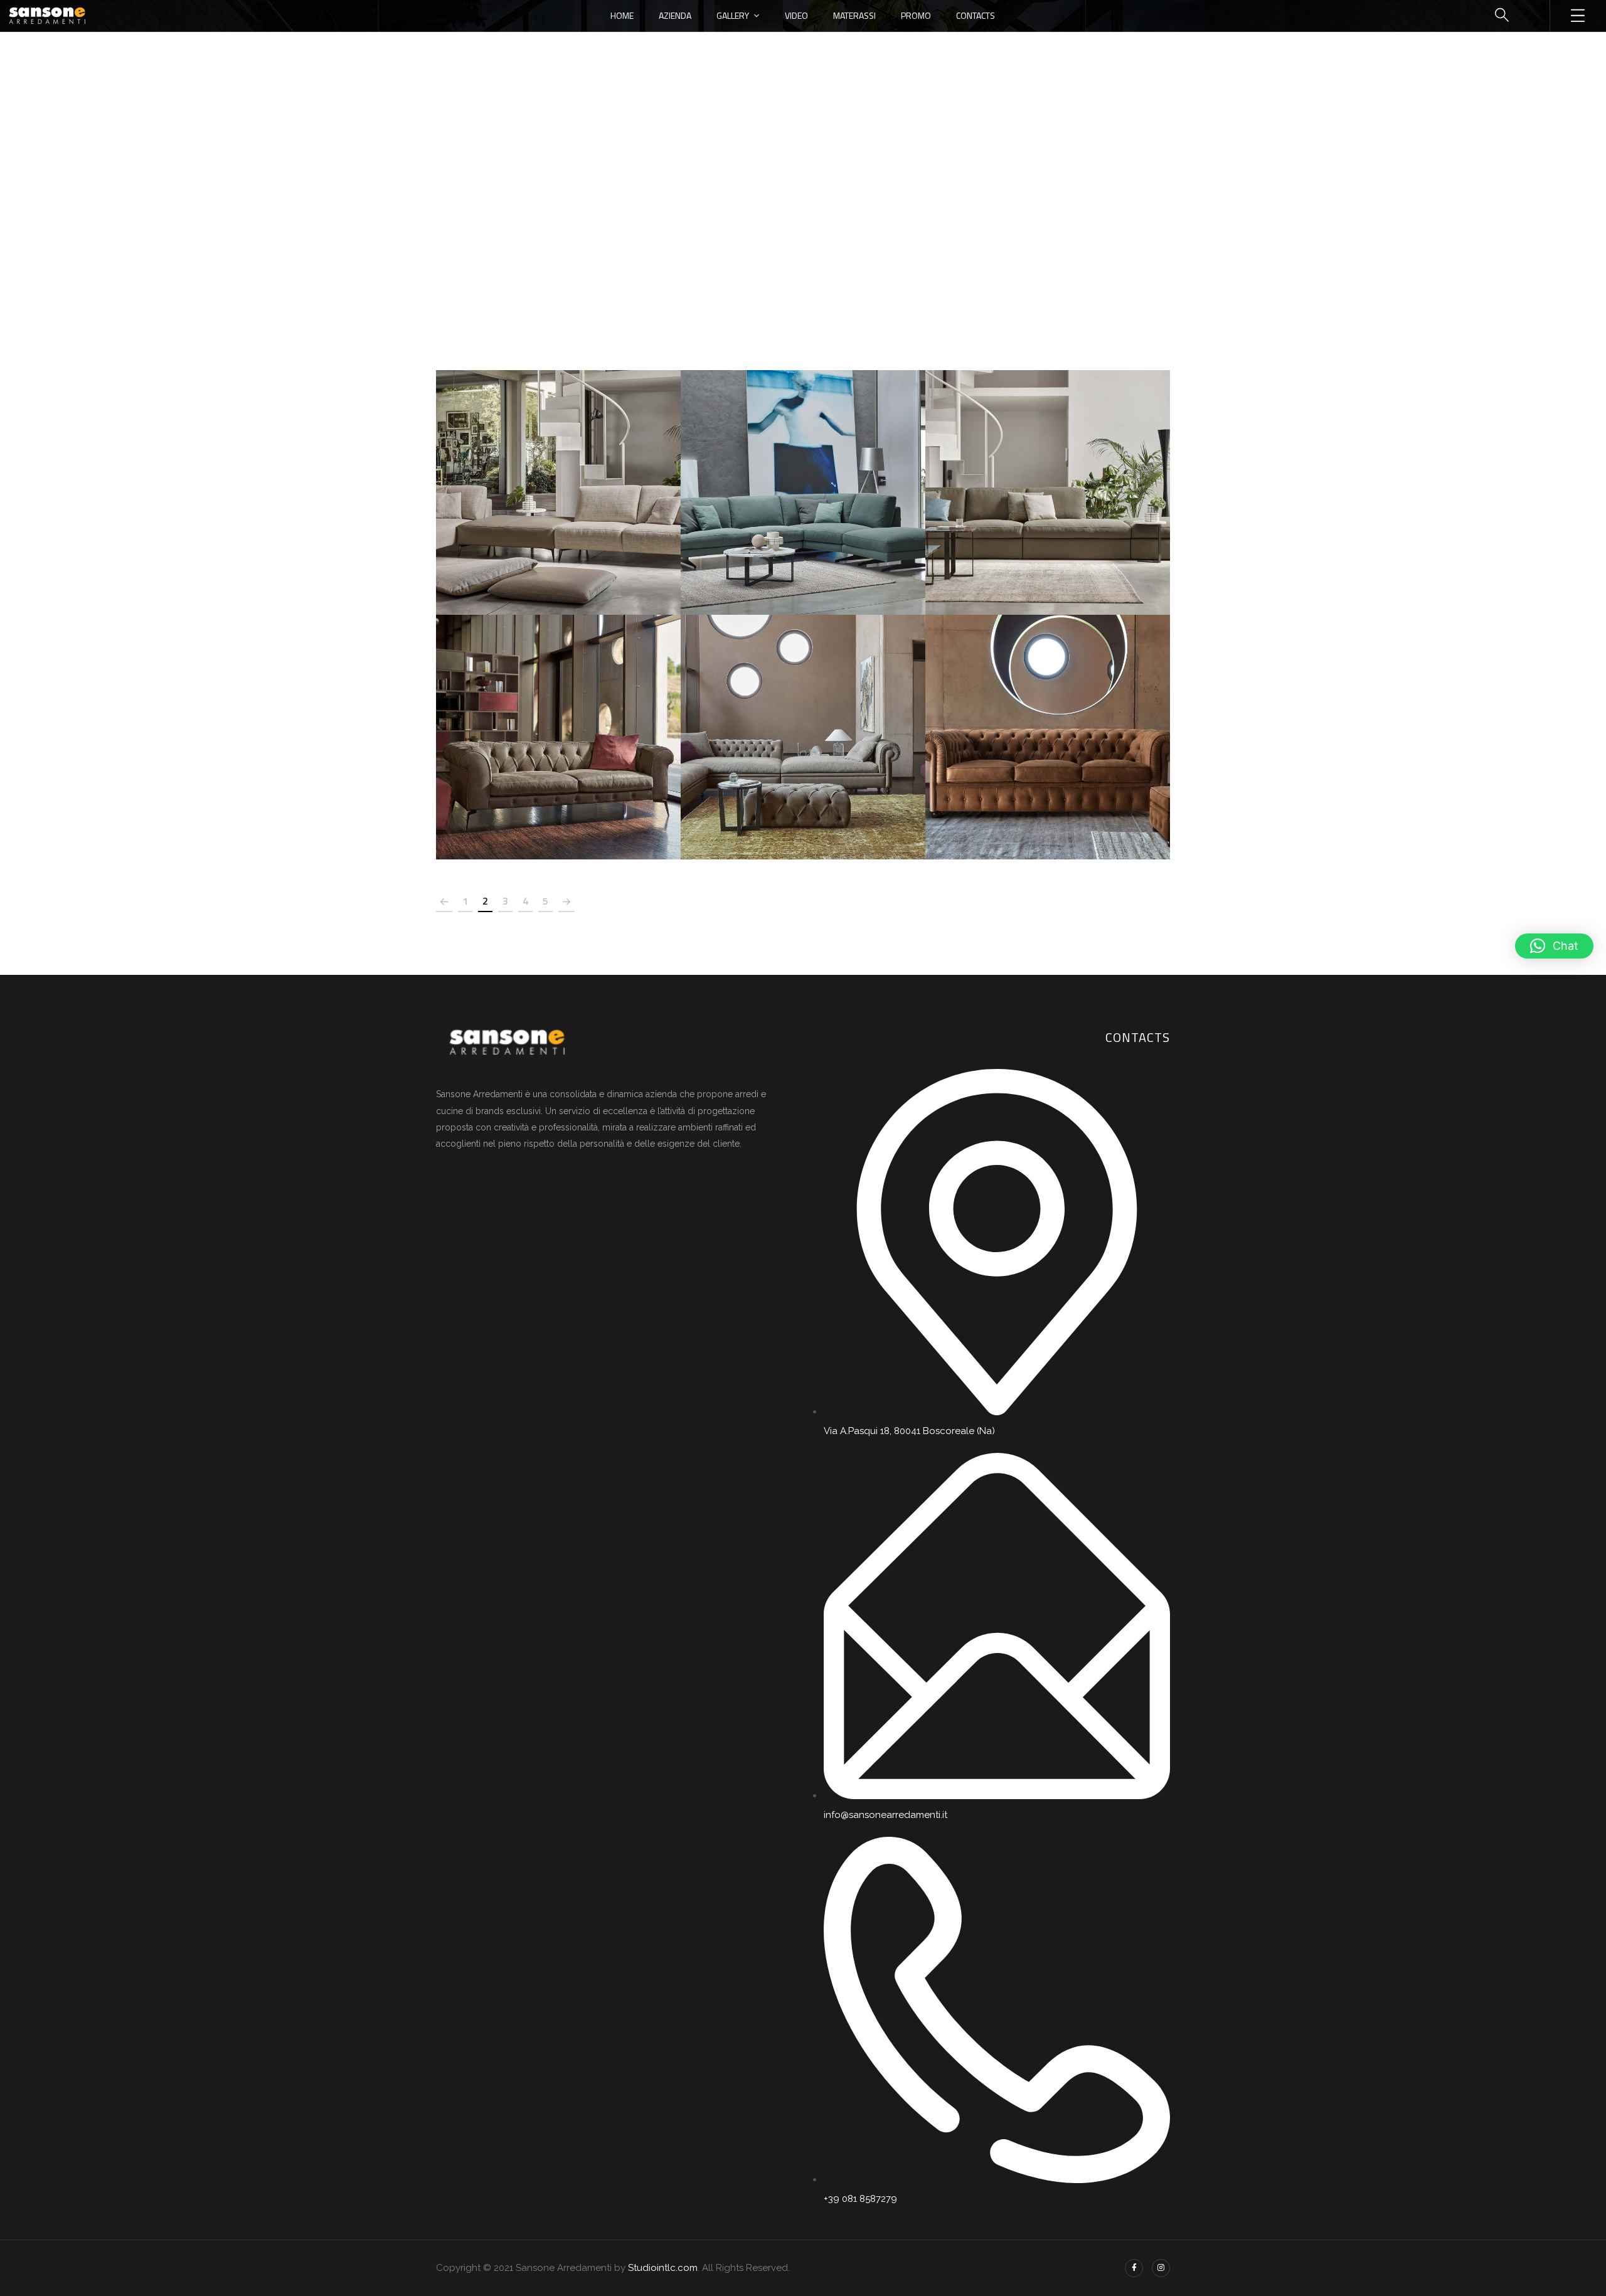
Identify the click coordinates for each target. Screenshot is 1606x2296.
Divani (558, 479)
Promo (916, 15)
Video (796, 15)
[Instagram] (1161, 2268)
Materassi (854, 15)
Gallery (733, 15)
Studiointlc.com (663, 2268)
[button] (1554, 946)
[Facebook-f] (1134, 2268)
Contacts (976, 15)
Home (622, 15)
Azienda (675, 15)
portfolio (802, 209)
